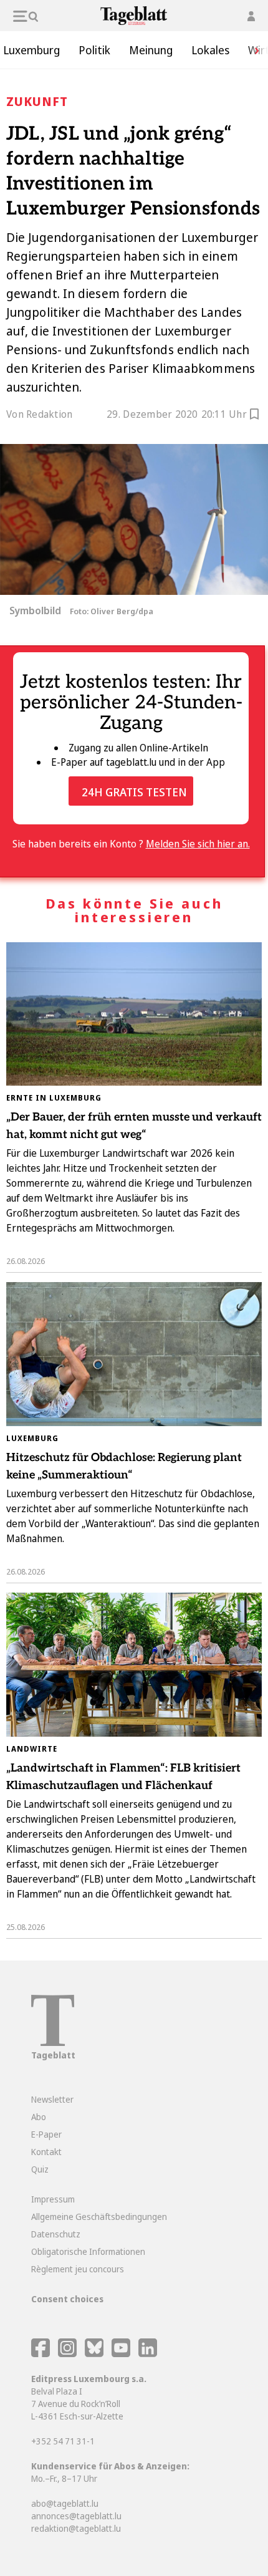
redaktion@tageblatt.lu (76, 2528)
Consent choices (67, 2299)
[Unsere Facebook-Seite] (41, 2354)
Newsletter (52, 2099)
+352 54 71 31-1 (63, 2441)
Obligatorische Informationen (88, 2251)
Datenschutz (56, 2234)
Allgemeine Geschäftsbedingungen (99, 2217)
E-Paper (46, 2134)
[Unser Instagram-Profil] (67, 2354)
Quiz (40, 2169)
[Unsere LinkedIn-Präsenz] (148, 2354)
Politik (94, 50)
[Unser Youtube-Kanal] (122, 2354)
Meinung (151, 50)
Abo (39, 2117)
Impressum (53, 2199)
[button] (252, 50)
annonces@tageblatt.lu (76, 2516)
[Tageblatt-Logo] (53, 2043)
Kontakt (46, 2152)
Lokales (210, 50)
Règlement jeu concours (78, 2269)
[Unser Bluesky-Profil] (95, 2354)
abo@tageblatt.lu (65, 2503)
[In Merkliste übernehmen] (254, 416)
